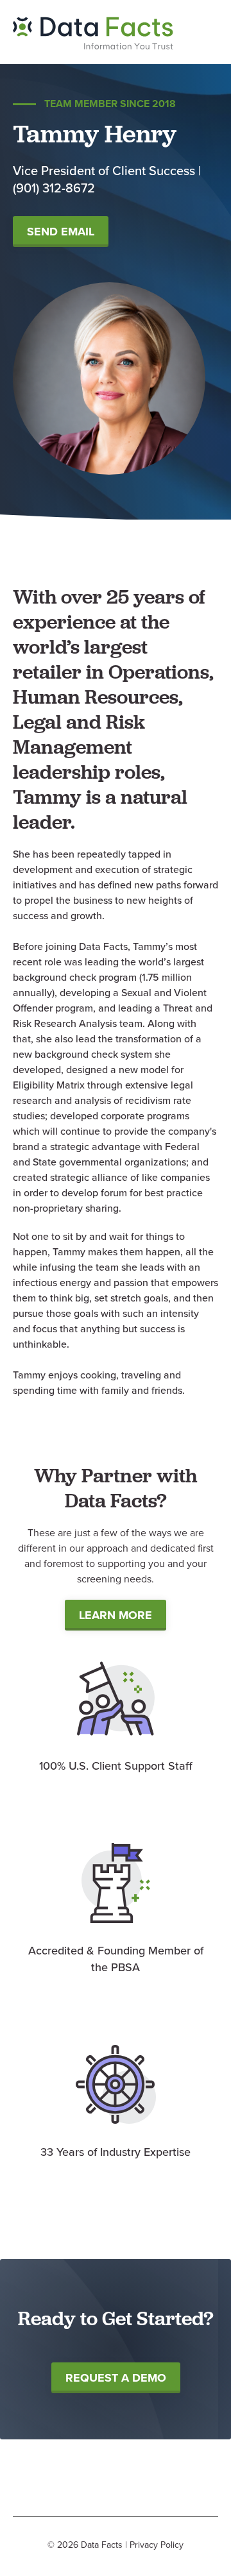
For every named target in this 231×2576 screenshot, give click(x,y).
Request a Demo (116, 2378)
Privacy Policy (157, 2545)
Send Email (61, 232)
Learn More (116, 1615)
